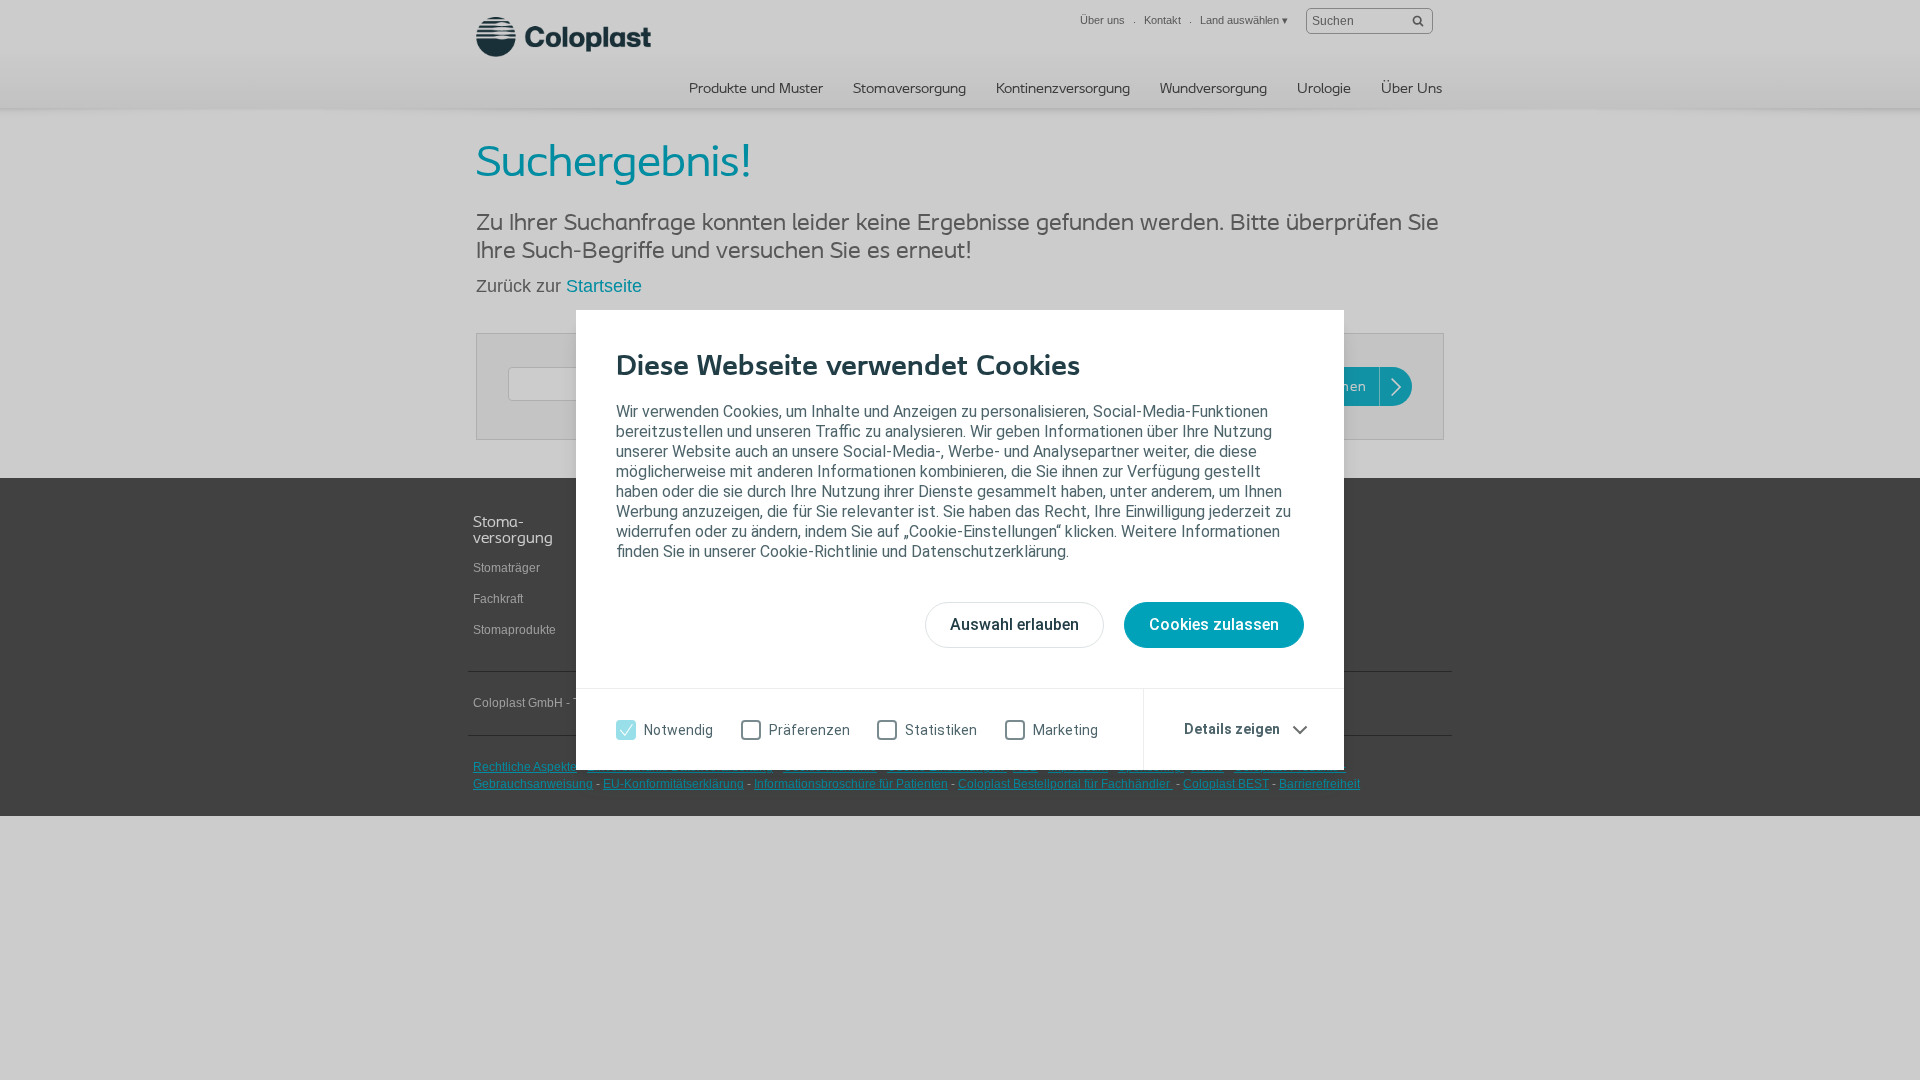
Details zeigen (1232, 729)
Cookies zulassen (1214, 624)
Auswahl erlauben (1014, 624)
